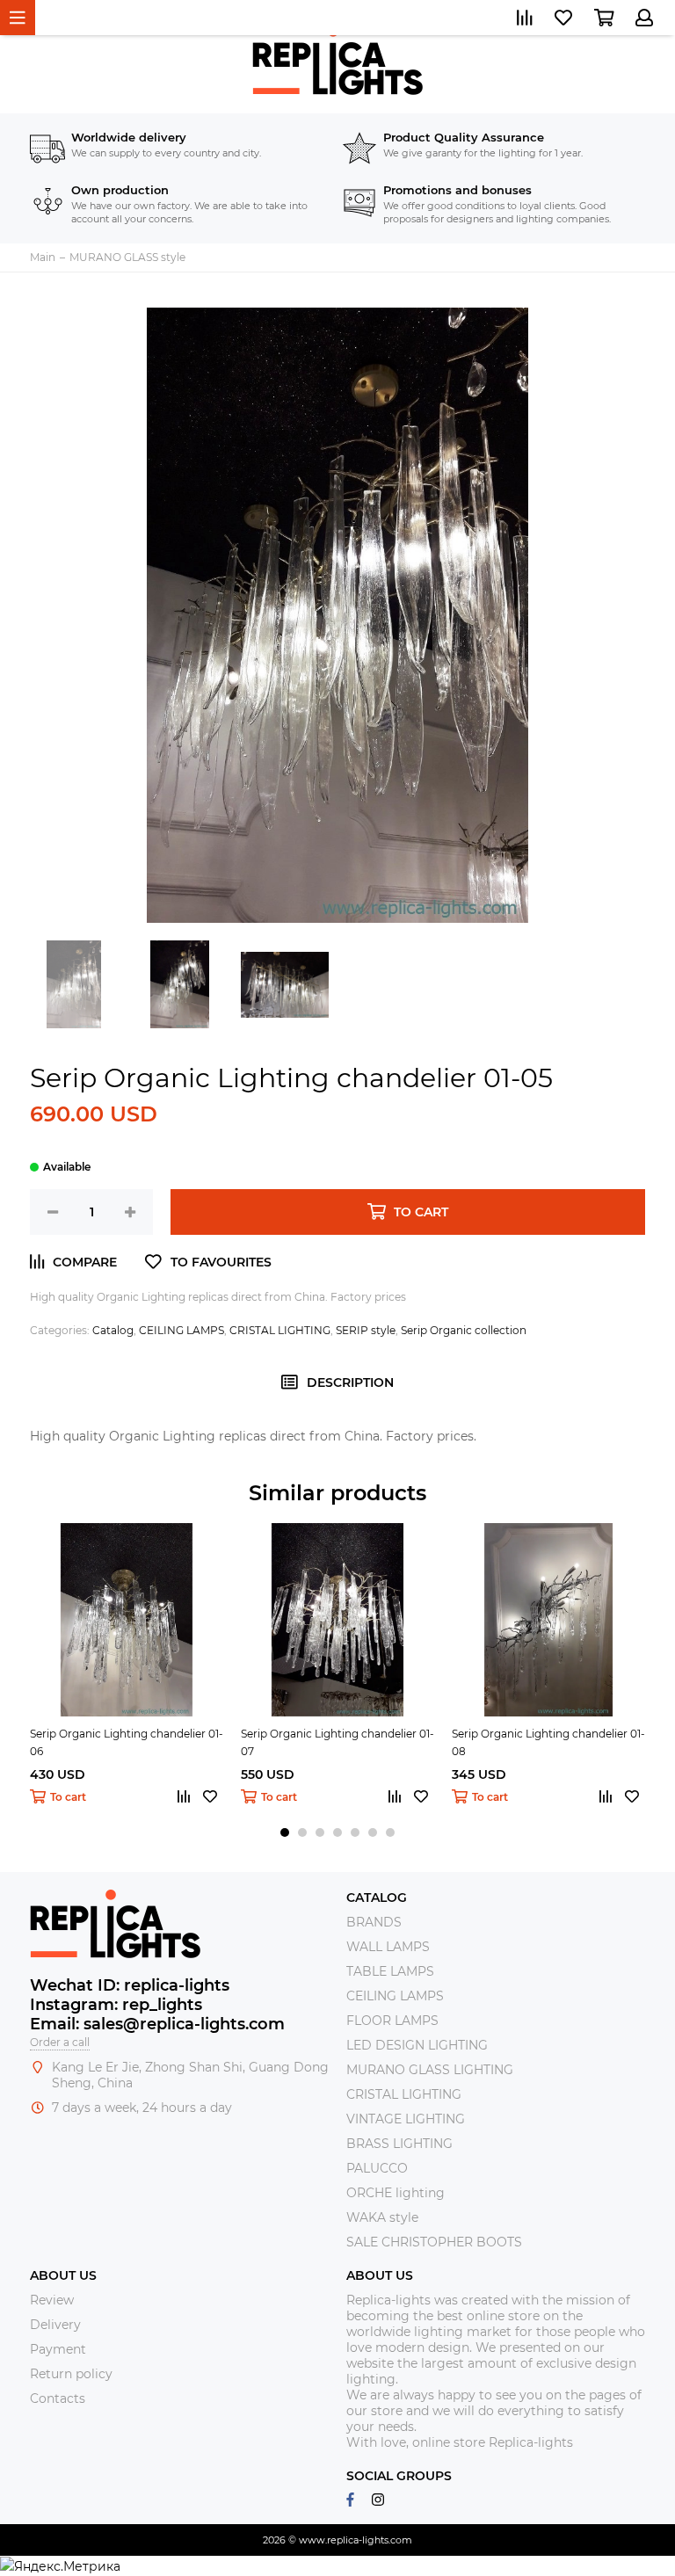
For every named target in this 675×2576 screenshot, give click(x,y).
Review (52, 2300)
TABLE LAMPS (390, 1971)
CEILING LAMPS (181, 1330)
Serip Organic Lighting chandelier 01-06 (127, 1742)
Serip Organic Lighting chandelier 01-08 (548, 1742)
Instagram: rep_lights (116, 2005)
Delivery (55, 2325)
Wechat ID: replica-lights (130, 1985)
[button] (285, 1832)
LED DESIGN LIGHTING (417, 2045)
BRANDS (374, 1922)
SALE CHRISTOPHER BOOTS (434, 2242)
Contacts (58, 2398)
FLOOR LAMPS (392, 2021)
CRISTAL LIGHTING (280, 1330)
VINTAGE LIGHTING (406, 2119)
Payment (58, 2349)
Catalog (113, 1330)
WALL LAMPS (388, 1947)
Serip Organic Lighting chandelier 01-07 (337, 1742)
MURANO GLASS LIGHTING (430, 2070)
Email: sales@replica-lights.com (157, 2024)
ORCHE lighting (396, 2193)
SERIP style (366, 1330)
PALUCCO (377, 2168)
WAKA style (382, 2217)
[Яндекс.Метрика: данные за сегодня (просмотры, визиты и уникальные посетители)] (60, 2566)
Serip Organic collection (464, 1330)
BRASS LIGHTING (399, 2144)
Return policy (71, 2374)
